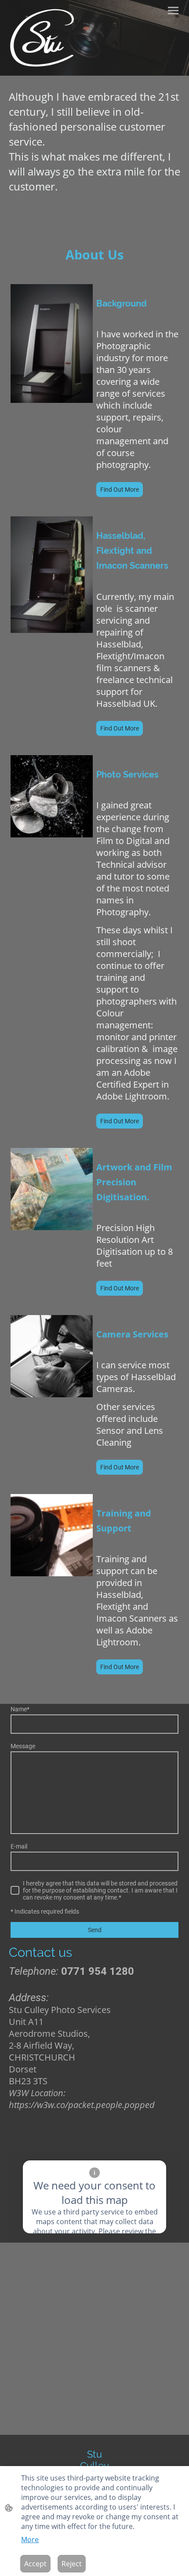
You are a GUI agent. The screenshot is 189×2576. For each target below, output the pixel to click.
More (30, 2539)
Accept (35, 2564)
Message (23, 1746)
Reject (72, 2564)
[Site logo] (43, 38)
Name (20, 1709)
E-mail (19, 1846)
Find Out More (120, 490)
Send (95, 1930)
